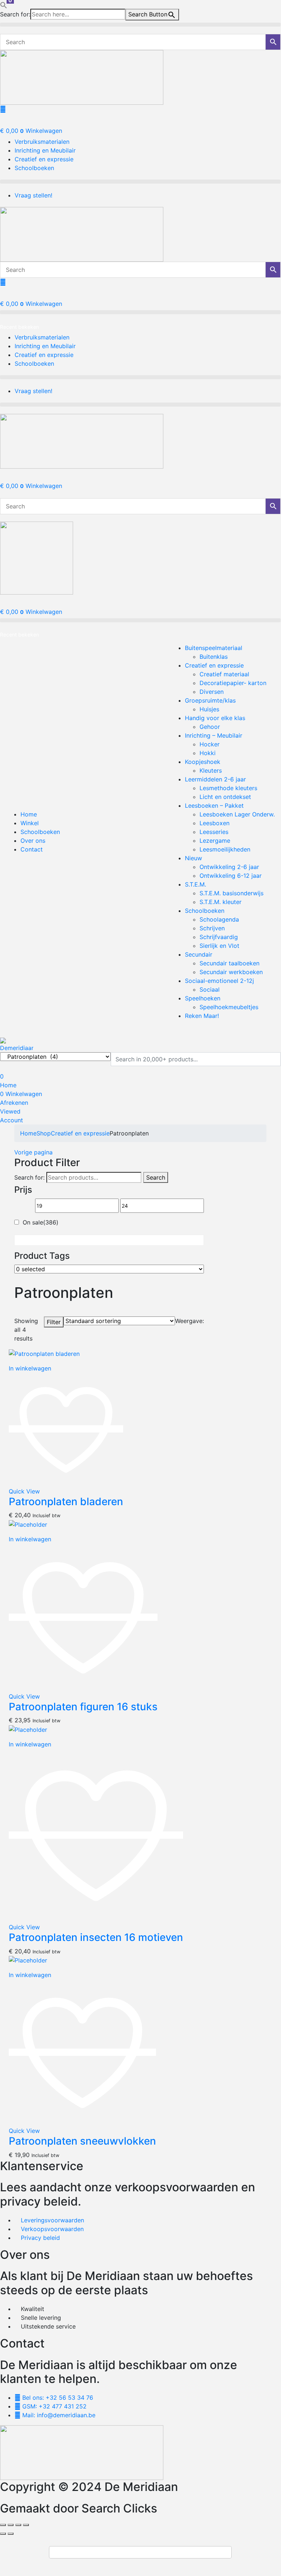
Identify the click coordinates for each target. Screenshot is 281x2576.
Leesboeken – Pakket (214, 806)
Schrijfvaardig (219, 937)
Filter (54, 1322)
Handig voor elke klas (215, 718)
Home (29, 814)
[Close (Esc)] (26, 2525)
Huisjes (209, 709)
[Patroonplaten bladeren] (44, 1353)
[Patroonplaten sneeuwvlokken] (28, 1960)
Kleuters (211, 770)
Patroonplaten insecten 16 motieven (96, 1937)
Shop (44, 1133)
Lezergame (215, 841)
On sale (41, 1222)
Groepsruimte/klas (210, 700)
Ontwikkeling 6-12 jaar (231, 876)
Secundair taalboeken (229, 963)
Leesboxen (214, 823)
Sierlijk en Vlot (219, 946)
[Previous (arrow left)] (3, 2534)
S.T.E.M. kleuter (221, 902)
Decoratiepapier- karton (233, 683)
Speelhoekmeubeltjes (229, 1007)
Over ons (33, 841)
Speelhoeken (203, 998)
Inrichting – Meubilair (214, 735)
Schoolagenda (219, 919)
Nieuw (193, 858)
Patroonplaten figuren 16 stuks (83, 1707)
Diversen (212, 692)
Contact (32, 849)
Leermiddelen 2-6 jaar (215, 779)
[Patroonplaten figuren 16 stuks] (28, 1524)
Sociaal (210, 989)
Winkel (30, 823)
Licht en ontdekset (225, 797)
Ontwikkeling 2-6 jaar (229, 867)
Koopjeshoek (203, 762)
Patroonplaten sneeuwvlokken (82, 2141)
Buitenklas (214, 657)
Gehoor (210, 727)
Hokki (208, 753)
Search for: (29, 1177)
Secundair (199, 954)
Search (156, 1177)
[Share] (18, 2525)
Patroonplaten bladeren (66, 1502)
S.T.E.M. (195, 884)
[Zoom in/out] (3, 2525)
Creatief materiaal (224, 674)
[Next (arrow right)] (11, 2534)
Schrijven (212, 928)
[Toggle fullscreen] (11, 2525)
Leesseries (214, 832)
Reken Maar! (202, 1016)
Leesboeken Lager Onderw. (237, 814)
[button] (4, 4)
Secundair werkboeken (231, 972)
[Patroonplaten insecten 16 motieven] (28, 1729)
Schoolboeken (40, 832)
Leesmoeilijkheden (225, 849)
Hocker (210, 744)
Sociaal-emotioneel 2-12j (219, 981)
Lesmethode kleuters (228, 788)
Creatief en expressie (214, 665)
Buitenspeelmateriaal (214, 648)
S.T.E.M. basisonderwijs (231, 893)
